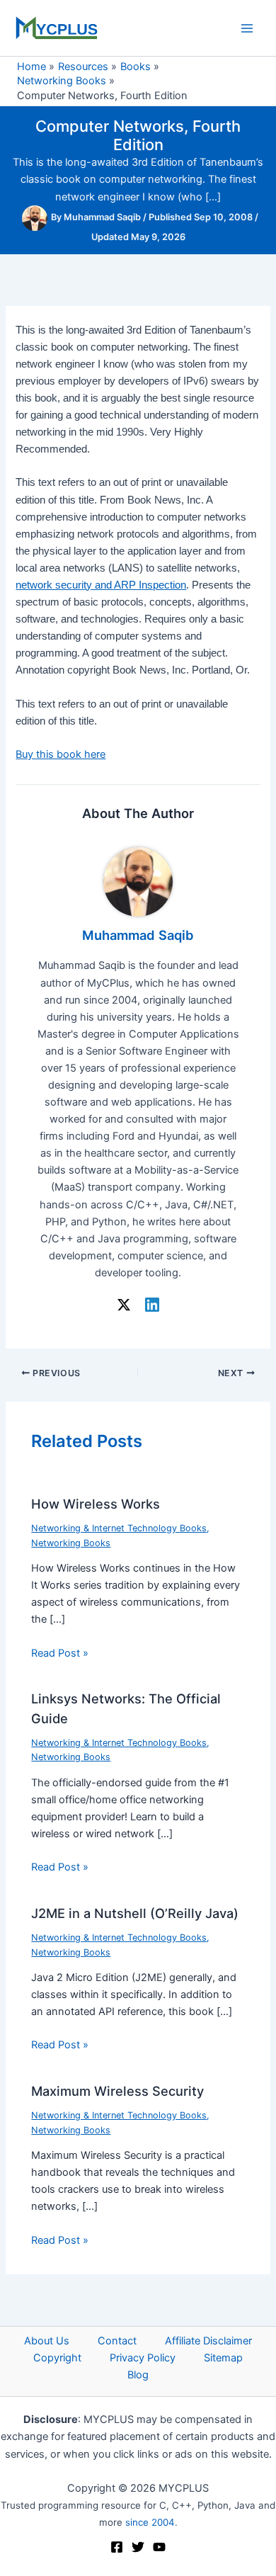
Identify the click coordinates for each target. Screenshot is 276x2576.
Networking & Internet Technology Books (119, 1528)
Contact (117, 2341)
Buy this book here (61, 754)
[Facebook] (117, 2547)
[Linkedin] (152, 1305)
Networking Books (71, 1543)
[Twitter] (138, 2547)
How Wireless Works (96, 1504)
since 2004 (150, 2522)
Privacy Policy (143, 2358)
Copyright (57, 2358)
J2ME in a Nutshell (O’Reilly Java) (135, 1913)
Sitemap (223, 2358)
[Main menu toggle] (247, 28)
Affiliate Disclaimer (208, 2341)
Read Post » (60, 1653)
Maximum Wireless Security (117, 2091)
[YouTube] (159, 2547)
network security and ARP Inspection (101, 585)
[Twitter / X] (124, 1305)
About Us (47, 2341)
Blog (138, 2375)
